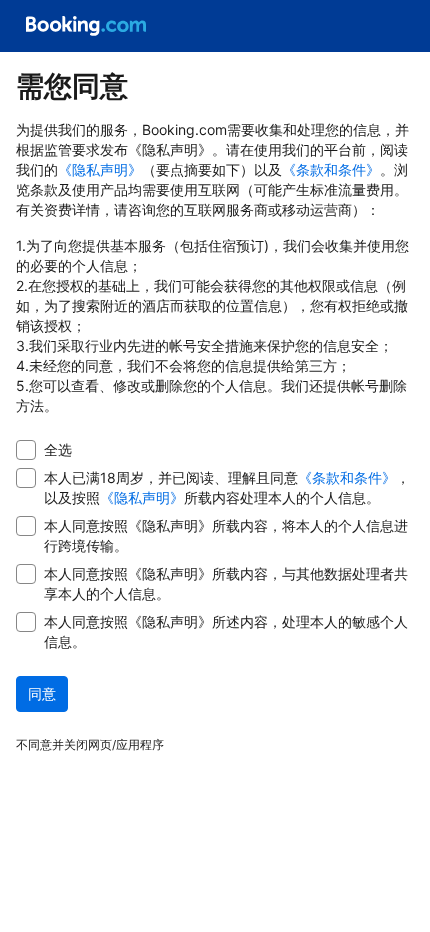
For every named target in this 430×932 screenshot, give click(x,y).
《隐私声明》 (100, 169)
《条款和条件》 (331, 169)
